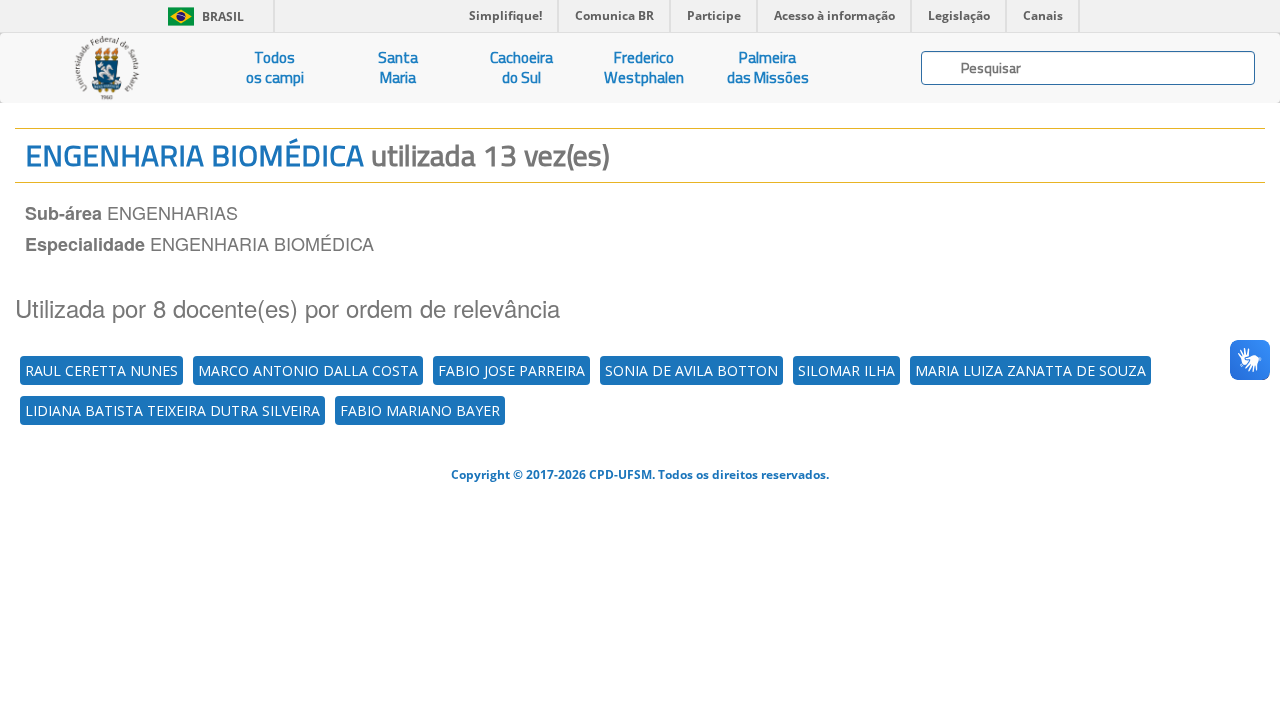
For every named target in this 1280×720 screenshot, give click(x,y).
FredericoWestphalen (644, 67)
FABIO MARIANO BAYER (420, 410)
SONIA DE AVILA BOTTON (691, 370)
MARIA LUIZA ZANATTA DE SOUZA (1030, 370)
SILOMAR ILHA (846, 370)
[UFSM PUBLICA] (106, 68)
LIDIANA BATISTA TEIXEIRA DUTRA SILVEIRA (172, 410)
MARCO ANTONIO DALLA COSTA (308, 370)
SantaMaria (398, 67)
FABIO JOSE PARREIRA (511, 370)
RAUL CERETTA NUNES (101, 370)
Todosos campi (275, 67)
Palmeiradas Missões (768, 67)
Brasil (202, 16)
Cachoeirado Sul (521, 67)
